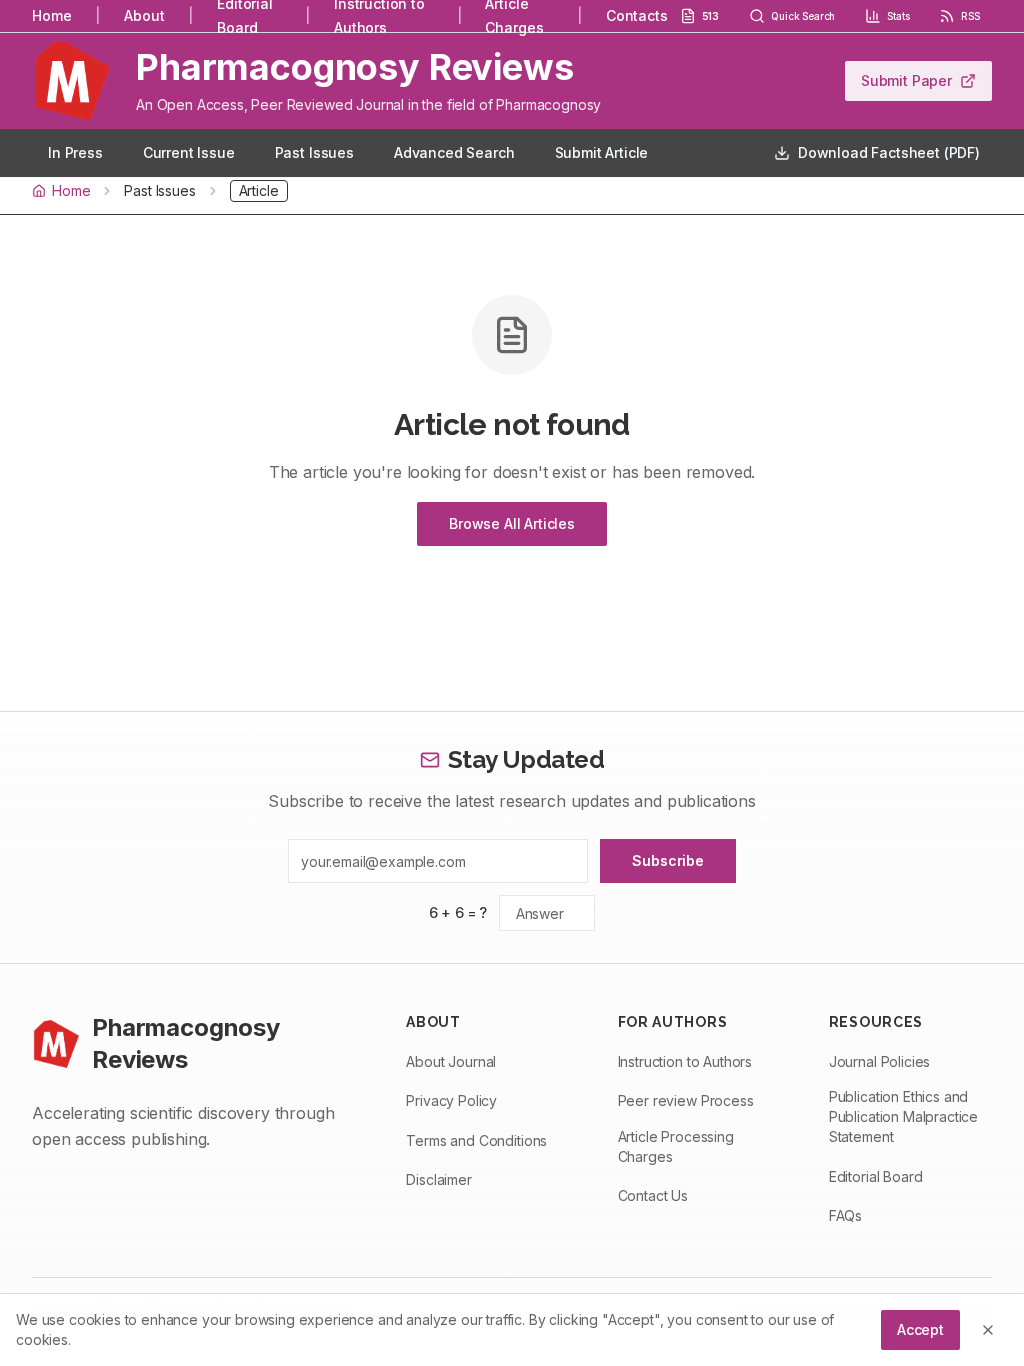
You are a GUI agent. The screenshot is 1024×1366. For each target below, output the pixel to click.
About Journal (451, 1061)
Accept (920, 1329)
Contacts (637, 15)
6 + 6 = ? (458, 912)
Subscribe (668, 860)
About (144, 15)
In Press (75, 152)
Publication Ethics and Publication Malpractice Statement (903, 1116)
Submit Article (602, 152)
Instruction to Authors (685, 1061)
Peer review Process (686, 1100)
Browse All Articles (512, 523)
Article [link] (259, 190)
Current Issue (189, 152)
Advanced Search (454, 152)
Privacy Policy (451, 1100)
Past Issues (314, 152)
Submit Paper (906, 80)
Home (51, 15)
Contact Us (653, 1195)
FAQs (845, 1215)
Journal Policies (879, 1061)
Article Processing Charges (676, 1146)
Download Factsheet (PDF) (889, 152)
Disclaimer (438, 1179)
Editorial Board (876, 1176)
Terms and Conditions (476, 1140)
